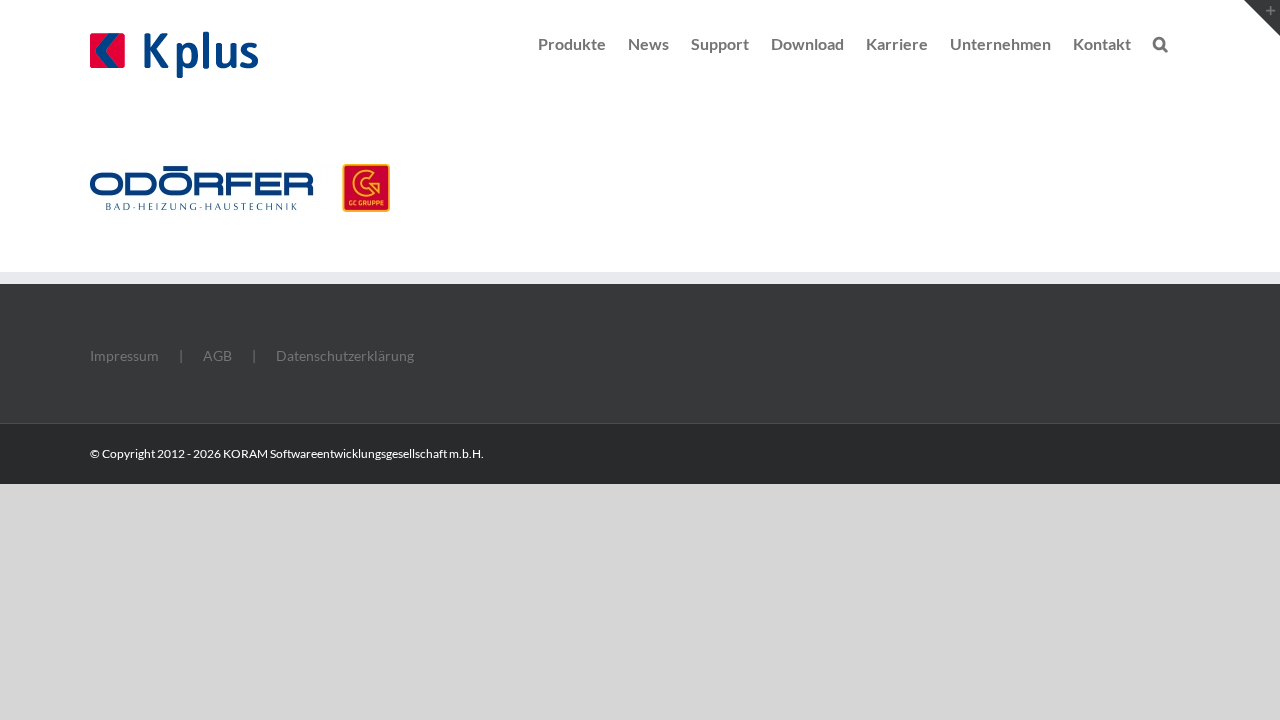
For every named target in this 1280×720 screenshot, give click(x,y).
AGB (217, 355)
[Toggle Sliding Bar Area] (1262, 18)
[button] (1160, 42)
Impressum (124, 355)
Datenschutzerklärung (345, 355)
